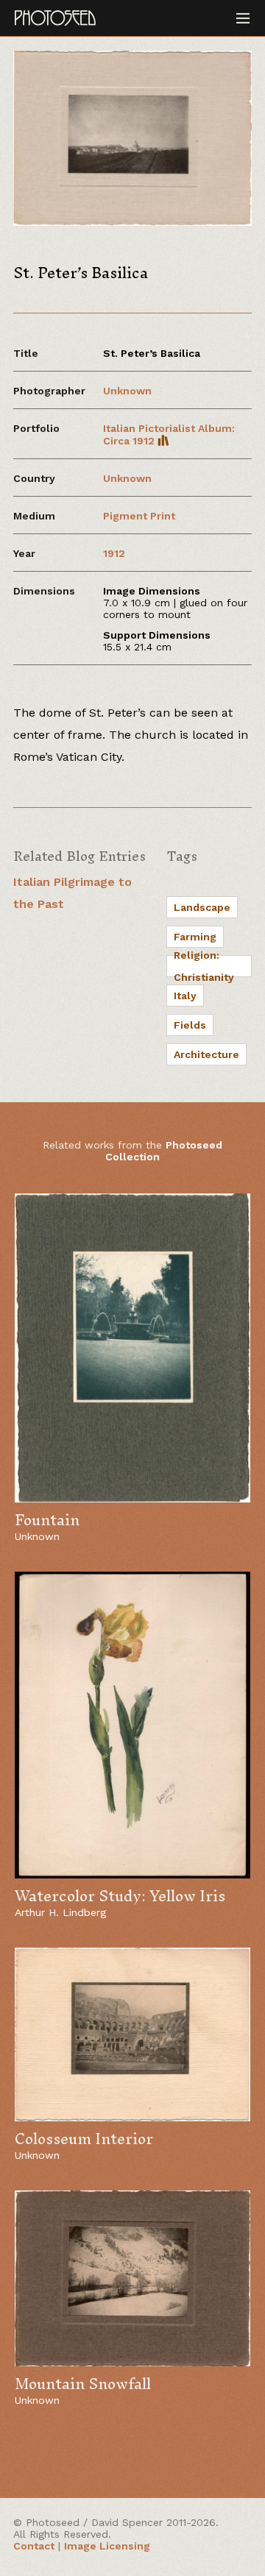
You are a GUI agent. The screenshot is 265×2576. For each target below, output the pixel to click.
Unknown (127, 391)
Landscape (202, 907)
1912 (114, 553)
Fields (190, 1025)
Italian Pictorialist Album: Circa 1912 (169, 434)
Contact (34, 2546)
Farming (195, 937)
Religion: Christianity (204, 966)
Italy (185, 996)
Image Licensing (107, 2546)
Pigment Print (139, 516)
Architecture (206, 1054)
